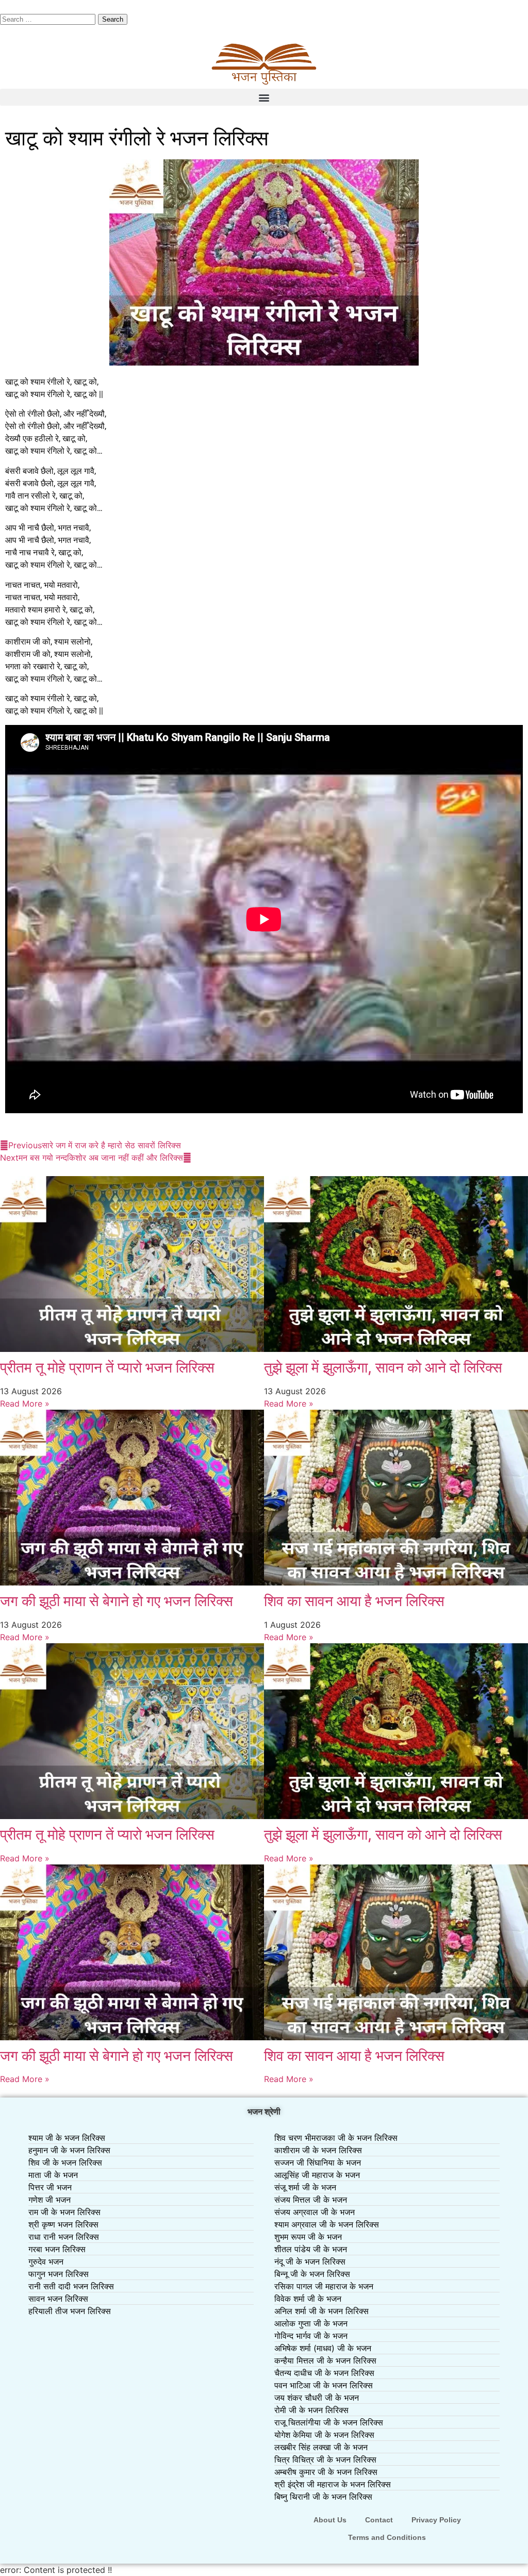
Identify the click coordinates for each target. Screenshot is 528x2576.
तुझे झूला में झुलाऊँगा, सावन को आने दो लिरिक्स (383, 1367)
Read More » (25, 1403)
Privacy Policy (436, 2520)
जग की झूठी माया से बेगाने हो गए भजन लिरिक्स (117, 1601)
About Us (330, 2520)
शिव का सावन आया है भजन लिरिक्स (354, 1601)
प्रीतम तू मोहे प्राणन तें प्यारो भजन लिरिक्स (107, 1367)
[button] (264, 97)
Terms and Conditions (387, 2537)
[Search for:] (49, 19)
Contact (379, 2520)
